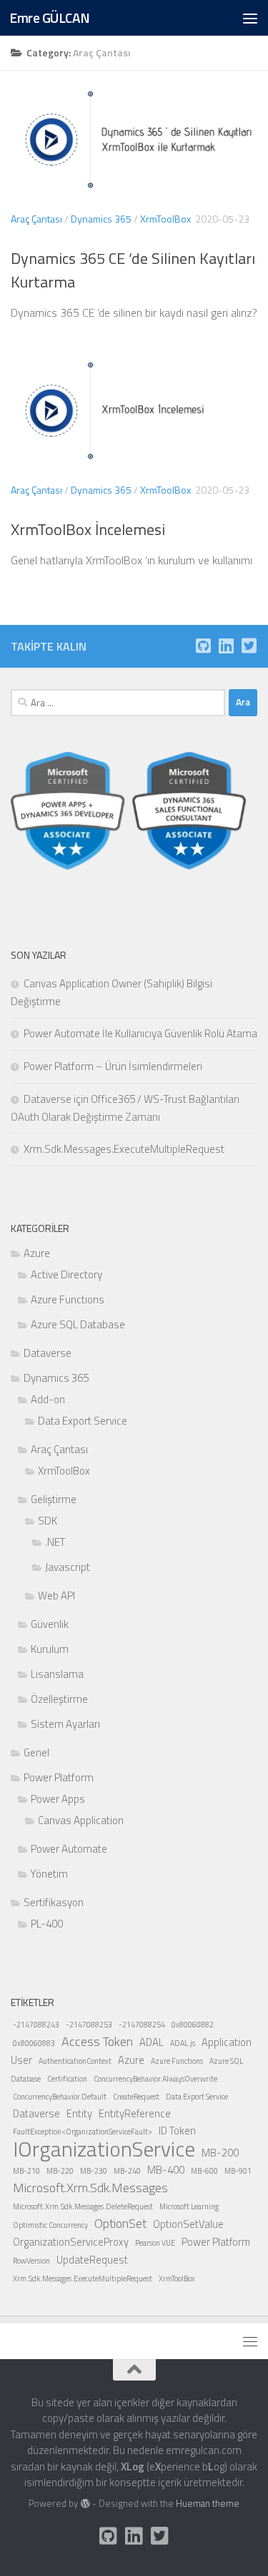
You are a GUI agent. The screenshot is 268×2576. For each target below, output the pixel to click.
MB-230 (94, 2171)
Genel (36, 1752)
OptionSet (120, 2223)
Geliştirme (54, 1499)
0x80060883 (34, 2043)
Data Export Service (83, 1421)
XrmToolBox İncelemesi (88, 529)
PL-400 (47, 1924)
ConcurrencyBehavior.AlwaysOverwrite (155, 2079)
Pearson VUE (155, 2243)
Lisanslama (57, 1674)
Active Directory (66, 1274)
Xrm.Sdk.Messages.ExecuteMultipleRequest (124, 1149)
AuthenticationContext (75, 2061)
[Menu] (250, 18)
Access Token (97, 2041)
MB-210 (26, 2171)
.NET (55, 1542)
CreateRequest (136, 2097)
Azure (37, 1253)
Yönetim (49, 1874)
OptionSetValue (188, 2224)
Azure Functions (68, 1299)
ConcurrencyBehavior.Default (60, 2097)
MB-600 (204, 2171)
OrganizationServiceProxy (71, 2242)
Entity (79, 2113)
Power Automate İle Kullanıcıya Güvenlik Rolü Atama (140, 1033)
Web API (56, 1595)
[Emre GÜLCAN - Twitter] (249, 646)
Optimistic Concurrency (50, 2225)
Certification (67, 2079)
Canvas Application (81, 1820)
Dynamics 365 (101, 219)
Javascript (68, 1567)
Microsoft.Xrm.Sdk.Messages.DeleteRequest (83, 2206)
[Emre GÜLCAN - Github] (203, 646)
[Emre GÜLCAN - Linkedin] (226, 646)
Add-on (48, 1399)
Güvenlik (50, 1624)
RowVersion (31, 2261)
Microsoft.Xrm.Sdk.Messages (90, 2188)
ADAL (152, 2042)
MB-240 (127, 2171)
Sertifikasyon (54, 1902)
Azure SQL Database (78, 1324)
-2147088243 (36, 2025)
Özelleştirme (59, 1699)
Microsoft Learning (189, 2206)
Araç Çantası (36, 219)
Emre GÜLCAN (50, 17)
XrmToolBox (165, 219)
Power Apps (58, 1799)
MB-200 (220, 2153)
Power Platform (59, 1777)
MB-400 (166, 2170)
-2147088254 (142, 2025)
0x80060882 (193, 2025)
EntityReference (135, 2113)
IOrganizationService (104, 2149)
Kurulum (50, 1649)
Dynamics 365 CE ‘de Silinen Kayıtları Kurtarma (133, 270)
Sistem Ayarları (65, 1724)
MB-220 (60, 2171)
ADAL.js (183, 2043)
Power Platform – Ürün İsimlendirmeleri (113, 1066)
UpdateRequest (92, 2260)
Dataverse (48, 1353)
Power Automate (69, 1849)
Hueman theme (208, 2503)
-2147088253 (89, 2025)
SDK (48, 1521)
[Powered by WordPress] (85, 2504)
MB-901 (238, 2171)
